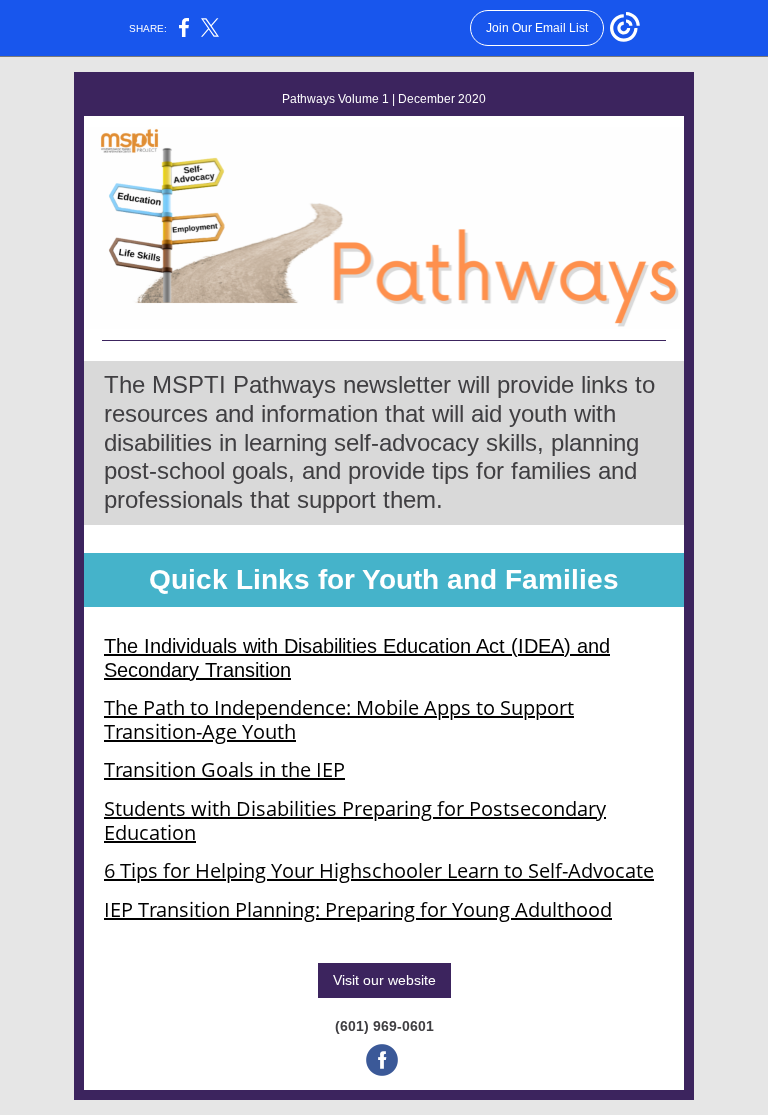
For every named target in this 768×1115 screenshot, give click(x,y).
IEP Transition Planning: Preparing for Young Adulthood (358, 909)
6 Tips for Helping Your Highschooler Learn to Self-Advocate (379, 870)
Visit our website (384, 980)
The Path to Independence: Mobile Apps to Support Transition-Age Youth (339, 719)
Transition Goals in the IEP (224, 769)
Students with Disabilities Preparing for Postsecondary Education (355, 820)
